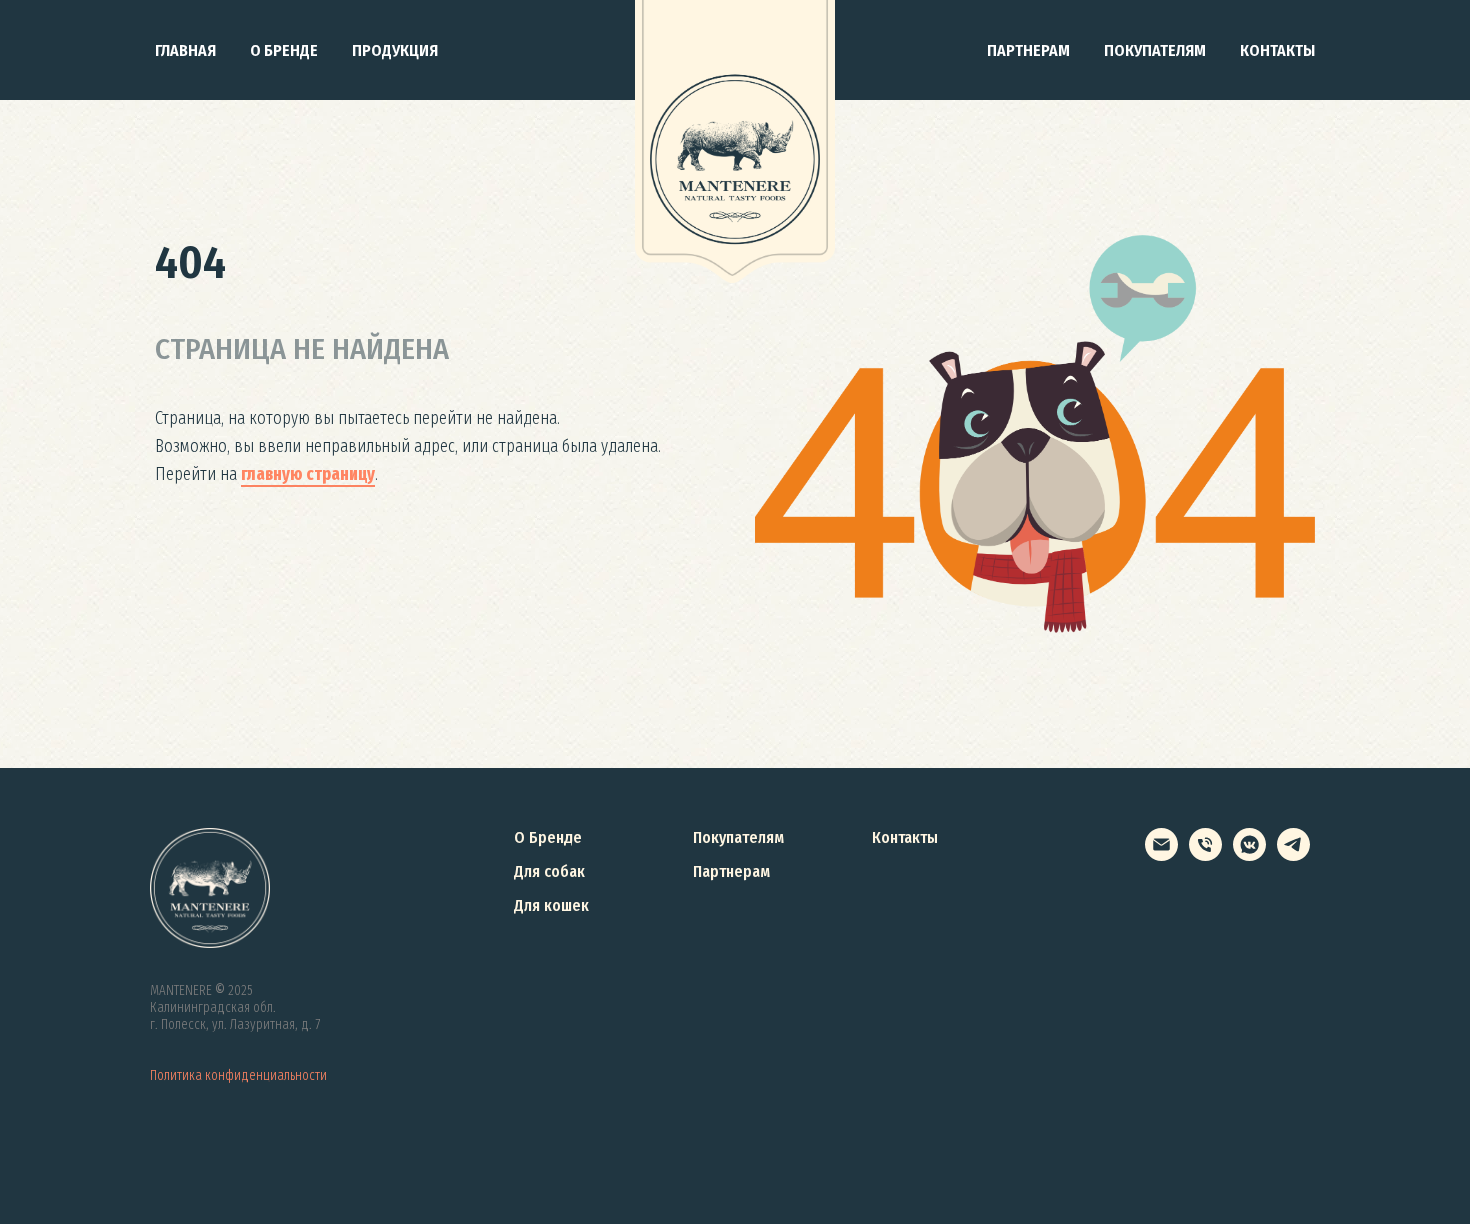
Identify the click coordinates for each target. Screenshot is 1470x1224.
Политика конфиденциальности (238, 1075)
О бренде (284, 50)
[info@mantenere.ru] (1161, 855)
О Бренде (548, 837)
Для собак (549, 871)
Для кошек (551, 905)
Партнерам (1028, 50)
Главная (185, 50)
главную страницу (308, 474)
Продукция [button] (395, 50)
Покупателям (1155, 50)
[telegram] (1293, 855)
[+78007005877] (1205, 855)
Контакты (1277, 50)
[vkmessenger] (1249, 855)
